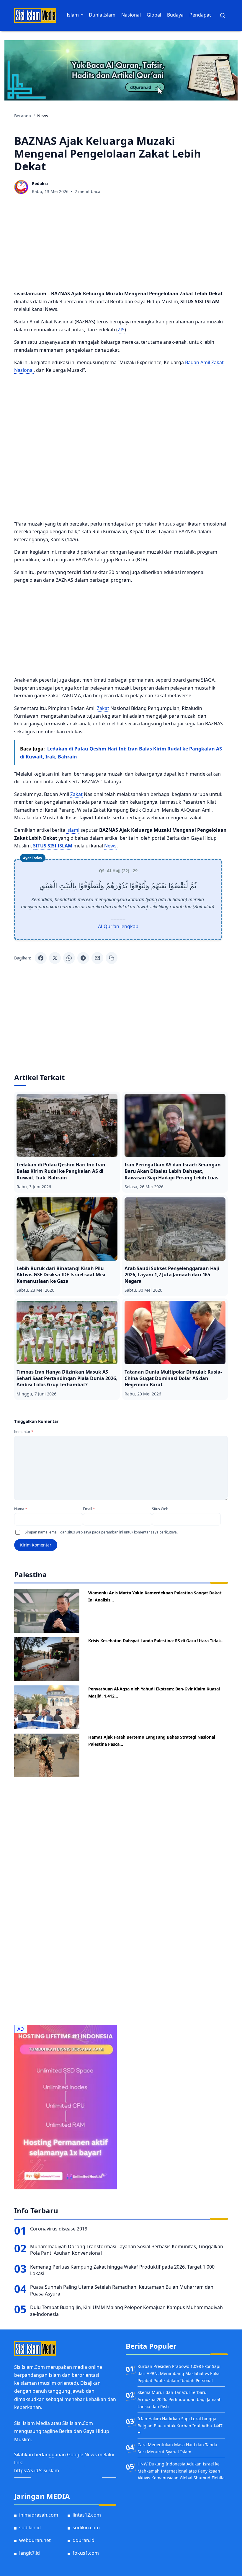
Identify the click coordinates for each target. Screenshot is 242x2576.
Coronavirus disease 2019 (59, 2229)
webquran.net (35, 2540)
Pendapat (200, 15)
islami (73, 830)
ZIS (121, 330)
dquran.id (84, 2540)
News (110, 846)
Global (154, 15)
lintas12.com (87, 2515)
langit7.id (30, 2553)
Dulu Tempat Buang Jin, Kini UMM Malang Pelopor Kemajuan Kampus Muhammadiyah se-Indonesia (126, 2311)
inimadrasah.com (39, 2515)
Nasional (131, 15)
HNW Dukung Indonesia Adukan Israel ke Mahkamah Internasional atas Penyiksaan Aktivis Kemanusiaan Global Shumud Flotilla (181, 2471)
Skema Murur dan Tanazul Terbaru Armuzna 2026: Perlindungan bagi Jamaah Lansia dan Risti (180, 2399)
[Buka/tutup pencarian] (223, 15)
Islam (73, 15)
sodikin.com (86, 2528)
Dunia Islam (102, 15)
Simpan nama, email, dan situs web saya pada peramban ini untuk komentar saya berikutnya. (101, 1532)
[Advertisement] (121, 244)
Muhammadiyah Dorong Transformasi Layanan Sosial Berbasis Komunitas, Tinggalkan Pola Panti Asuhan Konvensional (127, 2250)
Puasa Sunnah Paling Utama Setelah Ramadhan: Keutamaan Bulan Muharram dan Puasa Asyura (122, 2290)
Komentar (24, 1432)
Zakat (103, 708)
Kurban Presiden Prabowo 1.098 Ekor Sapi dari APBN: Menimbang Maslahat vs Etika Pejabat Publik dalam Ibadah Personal (179, 2373)
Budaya (175, 15)
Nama (21, 1509)
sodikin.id (30, 2528)
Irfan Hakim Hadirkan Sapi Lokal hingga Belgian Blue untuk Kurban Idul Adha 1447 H (180, 2426)
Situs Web (160, 1509)
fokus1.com (86, 2553)
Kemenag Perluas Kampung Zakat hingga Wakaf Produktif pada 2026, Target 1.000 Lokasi (122, 2270)
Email (89, 1509)
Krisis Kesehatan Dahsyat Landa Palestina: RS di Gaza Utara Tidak (155, 1641)
